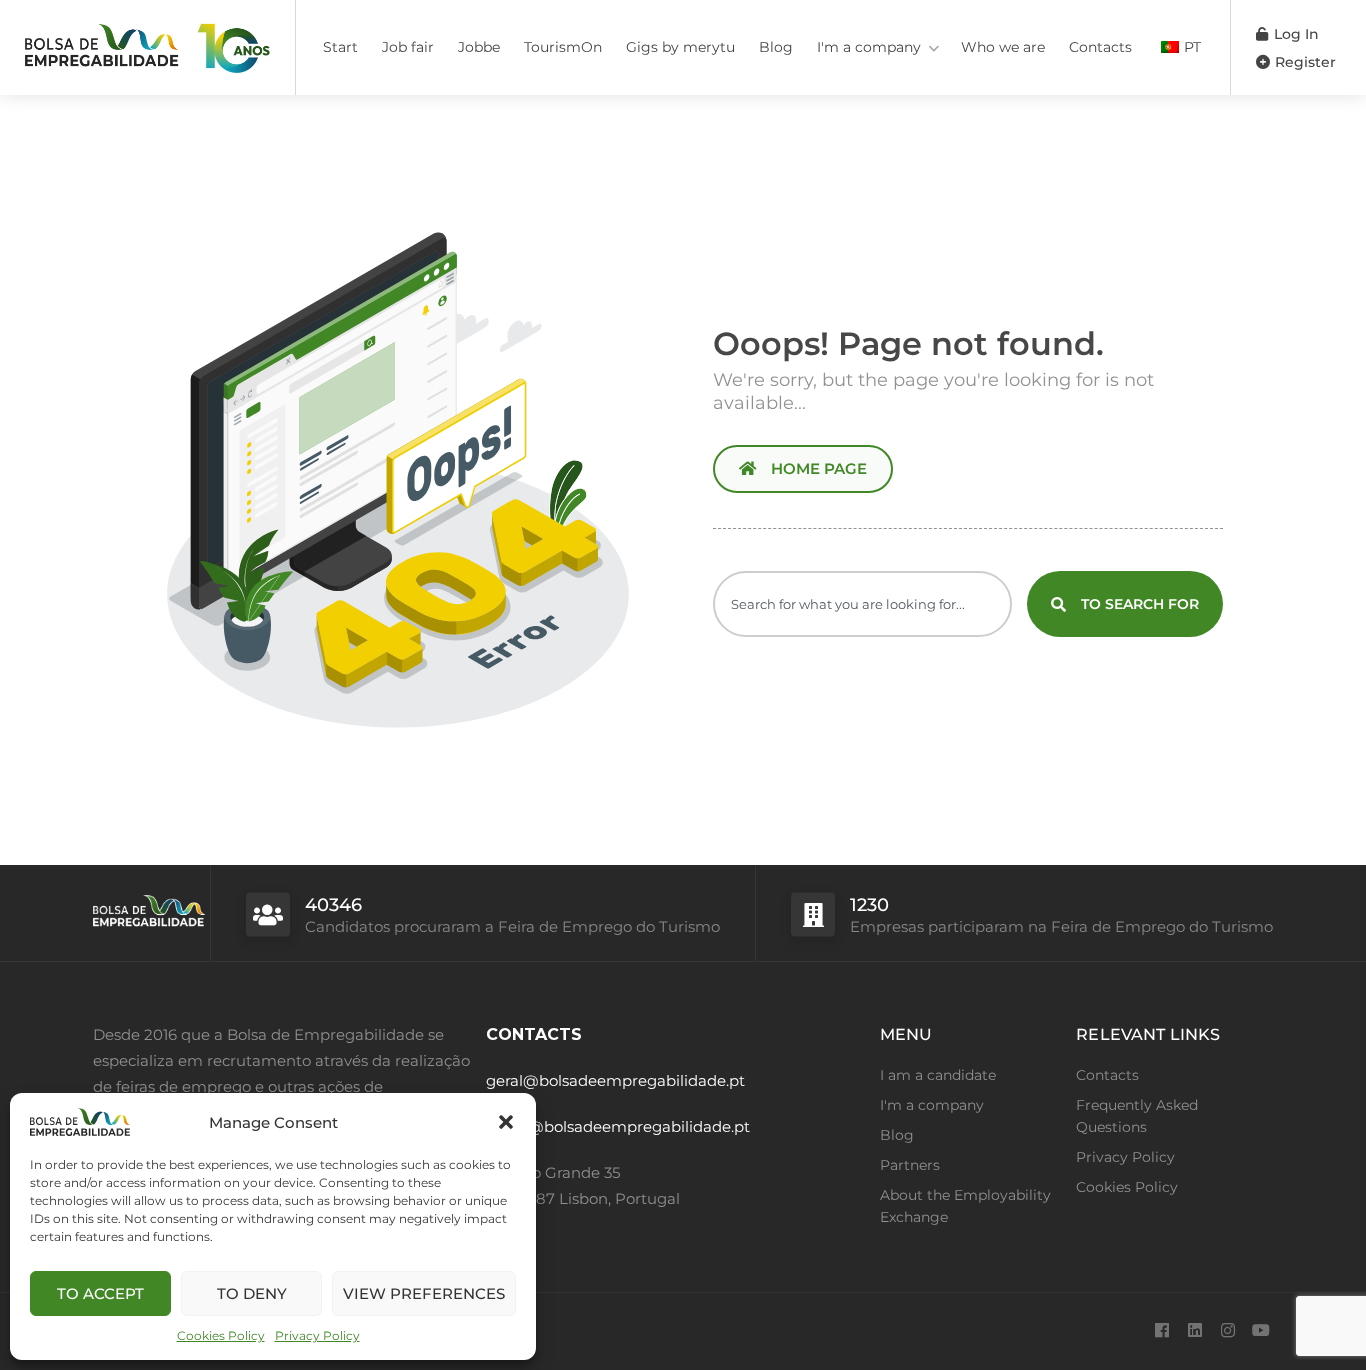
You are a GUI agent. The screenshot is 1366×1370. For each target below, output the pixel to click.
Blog (776, 47)
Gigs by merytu (680, 47)
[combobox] (862, 604)
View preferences (424, 1293)
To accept (100, 1293)
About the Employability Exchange (965, 1206)
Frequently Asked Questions (1137, 1116)
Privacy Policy (317, 1335)
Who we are (1003, 47)
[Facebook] (1161, 1331)
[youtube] (1260, 1331)
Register (1303, 62)
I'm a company (869, 47)
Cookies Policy (221, 1335)
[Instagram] (1227, 1331)
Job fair (408, 47)
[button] (506, 1122)
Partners (910, 1165)
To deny (252, 1293)
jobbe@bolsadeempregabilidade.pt (618, 1126)
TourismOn (563, 47)
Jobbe (479, 47)
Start (340, 47)
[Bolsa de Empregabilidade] (147, 44)
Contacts (1100, 47)
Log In (1294, 34)
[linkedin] (1194, 1331)
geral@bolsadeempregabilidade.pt (615, 1080)
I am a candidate (938, 1075)
